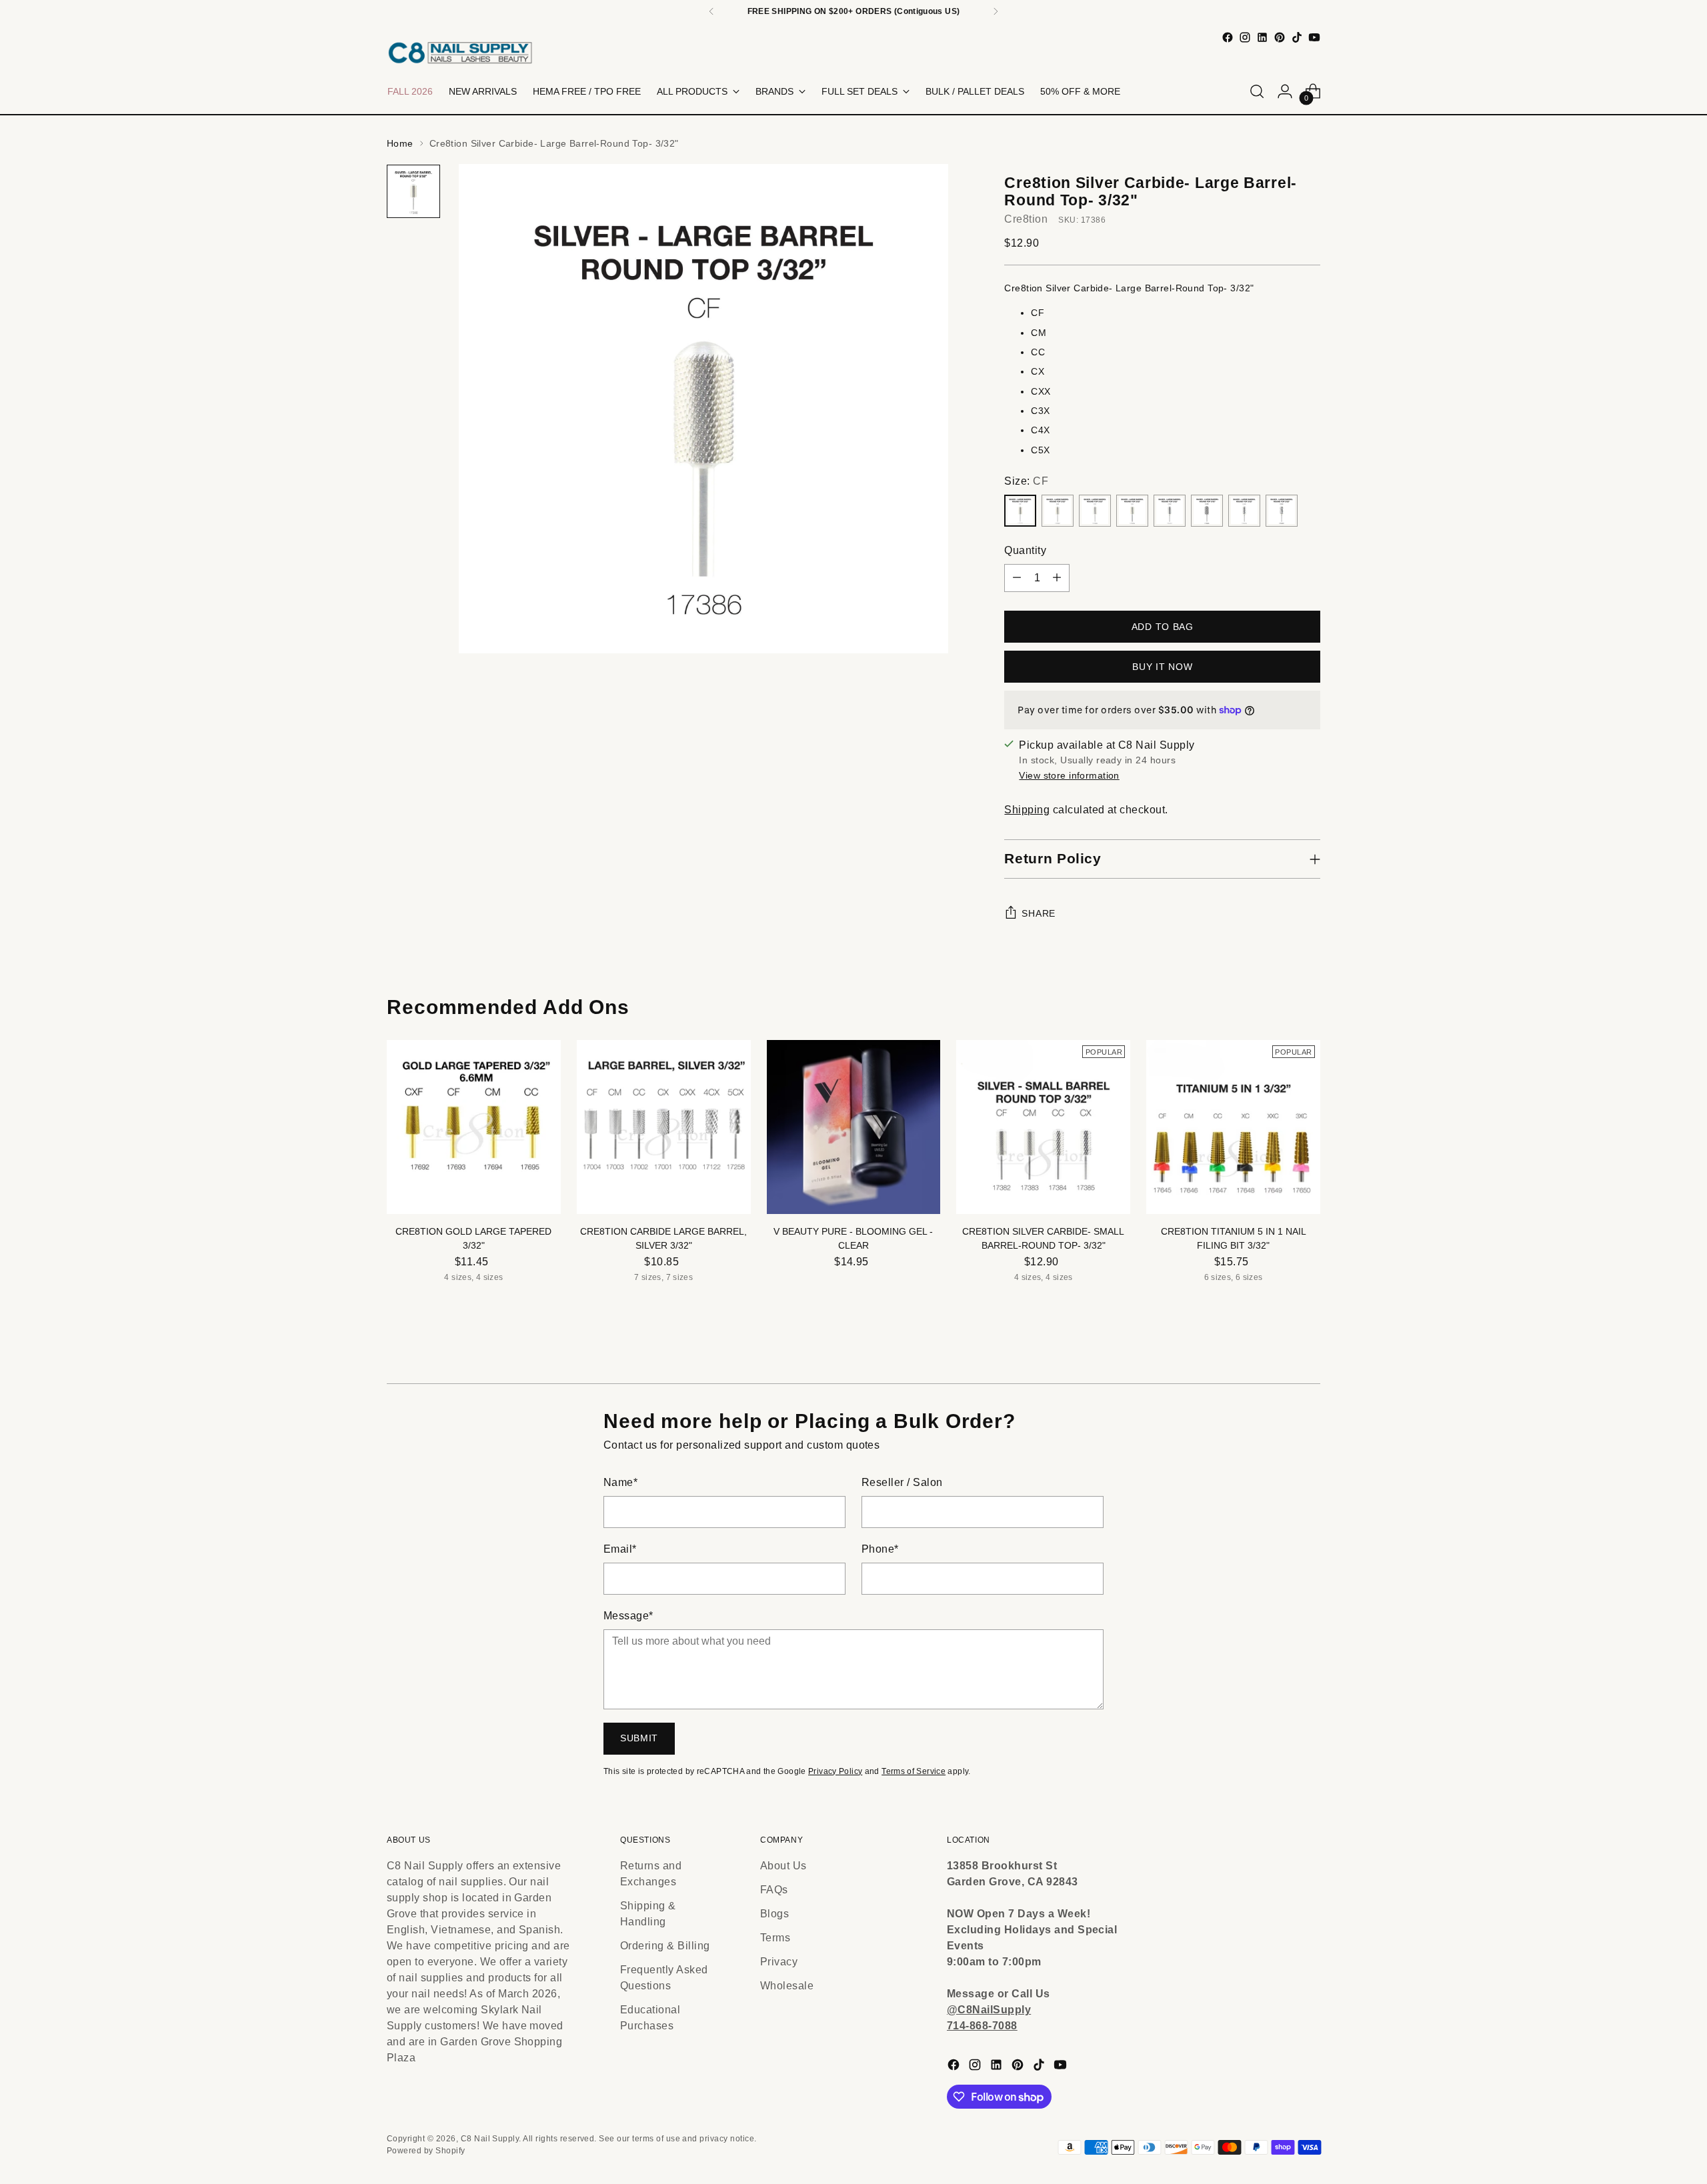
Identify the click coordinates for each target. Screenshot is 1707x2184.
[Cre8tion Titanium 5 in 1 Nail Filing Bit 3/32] (1233, 1127)
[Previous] (711, 11)
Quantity (1025, 550)
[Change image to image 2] (413, 191)
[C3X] (1207, 511)
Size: (1026, 481)
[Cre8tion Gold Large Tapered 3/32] (474, 1127)
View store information (1069, 775)
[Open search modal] (1257, 91)
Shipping (1027, 810)
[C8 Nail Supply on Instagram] (1245, 37)
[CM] (1058, 511)
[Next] (996, 11)
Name (620, 1482)
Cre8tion (1026, 219)
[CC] (1095, 511)
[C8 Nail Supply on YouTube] (1314, 37)
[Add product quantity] (1057, 578)
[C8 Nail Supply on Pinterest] (1280, 37)
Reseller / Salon (902, 1482)
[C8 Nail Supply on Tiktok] (1297, 37)
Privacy (779, 1962)
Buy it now (1162, 667)
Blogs (774, 1914)
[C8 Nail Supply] (460, 52)
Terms (775, 1938)
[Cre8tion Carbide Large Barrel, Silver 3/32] (664, 1127)
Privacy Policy (835, 1771)
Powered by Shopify (426, 2151)
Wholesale (787, 1986)
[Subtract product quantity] (1017, 578)
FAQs (774, 1890)
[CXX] (1170, 511)
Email (620, 1549)
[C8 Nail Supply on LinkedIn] (1262, 37)
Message (628, 1616)
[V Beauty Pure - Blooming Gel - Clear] (854, 1127)
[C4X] (1244, 511)
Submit (639, 1738)
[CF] (1020, 511)
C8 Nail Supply (490, 2139)
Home (400, 143)
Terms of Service (914, 1771)
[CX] (1132, 511)
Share (1039, 913)
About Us (783, 1866)
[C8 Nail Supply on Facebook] (1228, 37)
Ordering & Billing (665, 1946)
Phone (880, 1549)
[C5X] (1282, 511)
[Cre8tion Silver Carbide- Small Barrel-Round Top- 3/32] (1043, 1127)
